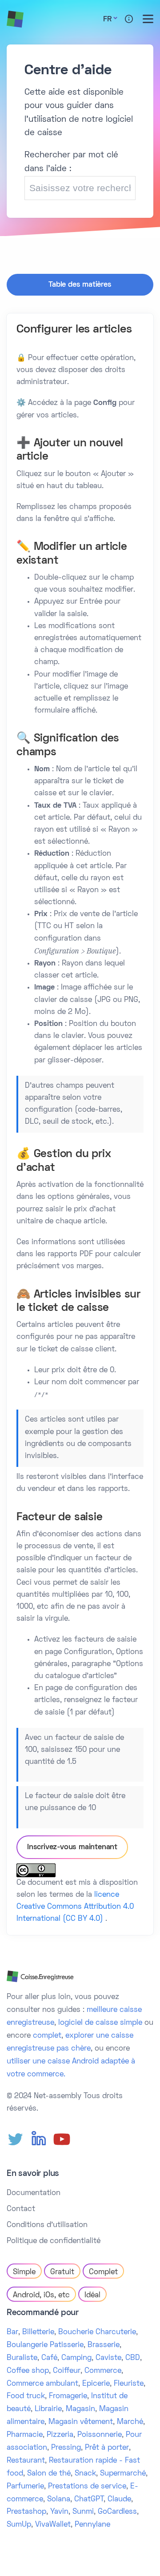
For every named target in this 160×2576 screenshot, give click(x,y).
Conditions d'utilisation (47, 2225)
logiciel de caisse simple (100, 2023)
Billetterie (38, 2332)
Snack (85, 2474)
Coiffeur (67, 2371)
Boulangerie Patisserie (45, 2345)
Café (49, 2358)
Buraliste (22, 2358)
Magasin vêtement (81, 2422)
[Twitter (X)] (16, 2139)
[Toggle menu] (148, 19)
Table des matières (80, 285)
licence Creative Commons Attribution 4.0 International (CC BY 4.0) (75, 1907)
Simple (24, 2272)
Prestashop (26, 2512)
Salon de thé (49, 2474)
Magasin (80, 2409)
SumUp (19, 2525)
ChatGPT (89, 2500)
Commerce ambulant (42, 2384)
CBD (133, 2358)
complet (47, 2036)
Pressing (66, 2448)
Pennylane (92, 2525)
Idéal (92, 2296)
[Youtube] (62, 2139)
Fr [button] (107, 20)
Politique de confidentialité (54, 2241)
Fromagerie (68, 2396)
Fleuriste (129, 2384)
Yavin (59, 2512)
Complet (103, 2272)
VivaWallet (53, 2525)
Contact (21, 2209)
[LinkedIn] (39, 2139)
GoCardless (117, 2512)
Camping (76, 2358)
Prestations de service (87, 2487)
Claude (119, 2500)
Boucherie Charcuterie (97, 2332)
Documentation (34, 2193)
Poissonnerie (100, 2435)
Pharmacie (25, 2435)
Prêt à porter (107, 2448)
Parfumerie (25, 2487)
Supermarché (123, 2474)
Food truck (26, 2396)
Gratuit (62, 2272)
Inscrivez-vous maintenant (72, 1847)
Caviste (108, 2358)
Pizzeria (60, 2435)
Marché (130, 2422)
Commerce (103, 2371)
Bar (12, 2332)
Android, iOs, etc (41, 2296)
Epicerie (96, 2384)
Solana (59, 2500)
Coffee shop (28, 2371)
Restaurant (26, 2461)
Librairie (48, 2409)
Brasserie (104, 2345)
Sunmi (83, 2512)
